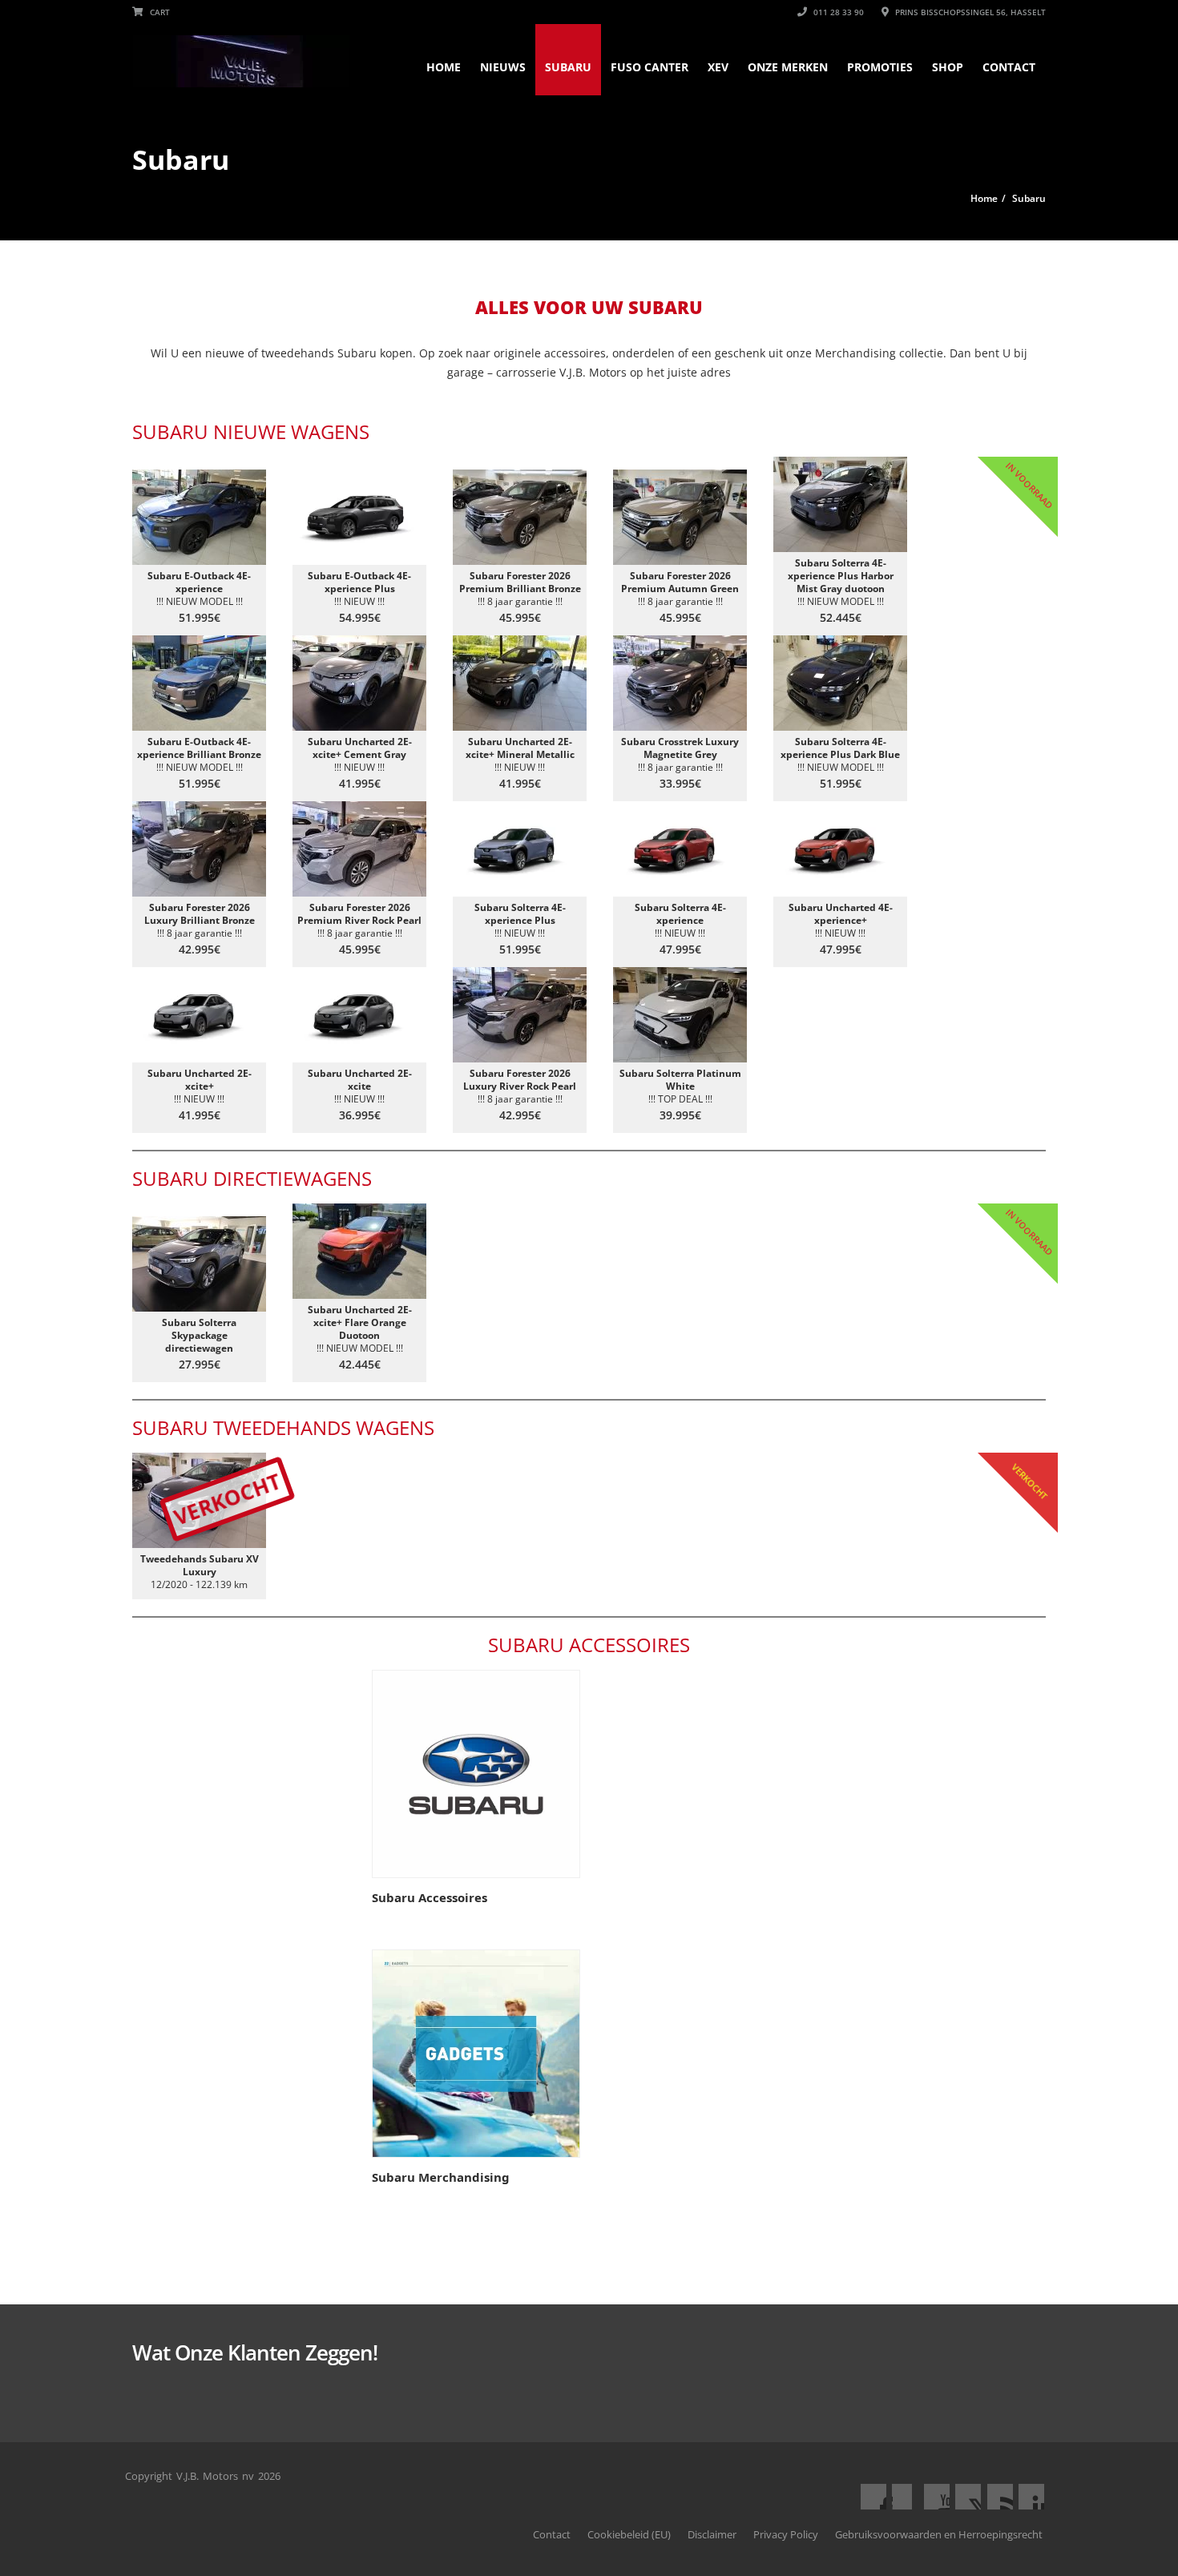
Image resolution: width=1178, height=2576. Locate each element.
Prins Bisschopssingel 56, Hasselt (969, 12)
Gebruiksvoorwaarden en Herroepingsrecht (939, 2534)
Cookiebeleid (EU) (629, 2534)
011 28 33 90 (837, 12)
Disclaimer (712, 2534)
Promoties (880, 67)
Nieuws (503, 67)
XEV (718, 67)
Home (444, 67)
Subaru (568, 67)
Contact (1009, 67)
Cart (159, 12)
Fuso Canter (650, 67)
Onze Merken (788, 67)
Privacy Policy (786, 2534)
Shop (948, 67)
